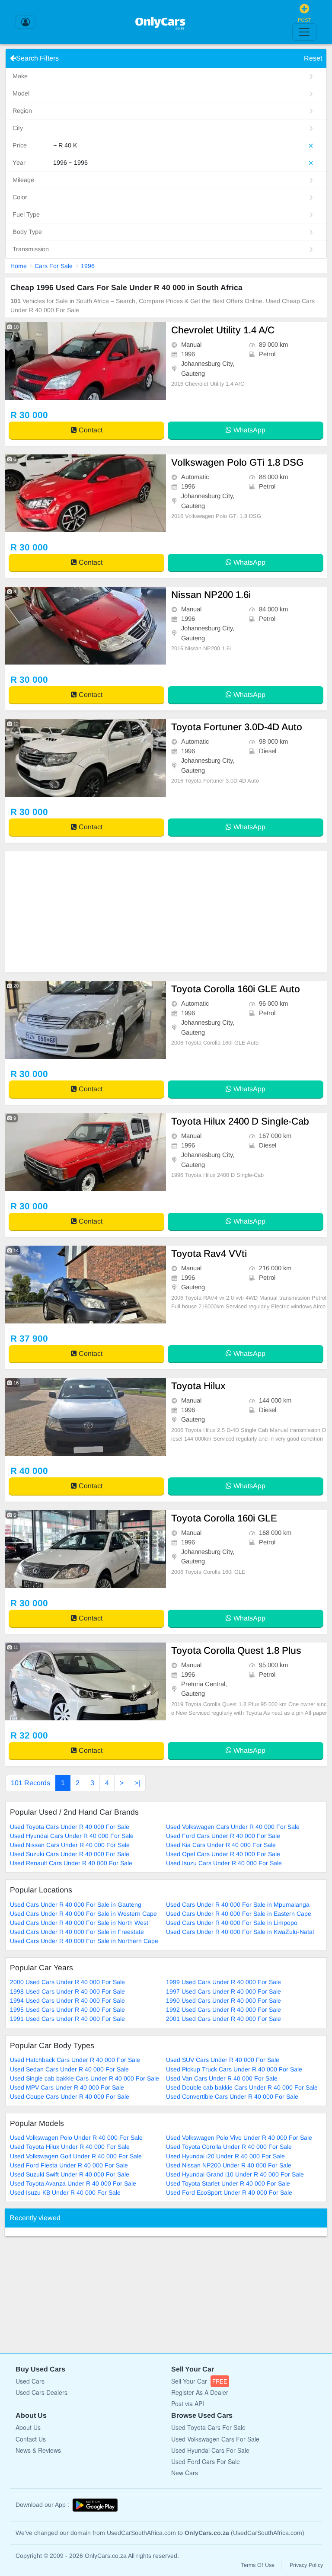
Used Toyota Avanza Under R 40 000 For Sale (73, 2183)
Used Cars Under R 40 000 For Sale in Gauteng (76, 1905)
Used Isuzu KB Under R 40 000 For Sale (65, 2192)
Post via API (188, 2403)
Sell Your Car (199, 2381)
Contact (90, 430)
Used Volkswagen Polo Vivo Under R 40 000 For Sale (239, 2138)
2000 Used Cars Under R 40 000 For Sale (67, 1982)
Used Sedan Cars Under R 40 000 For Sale (69, 2069)
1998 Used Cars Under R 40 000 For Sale (67, 1991)
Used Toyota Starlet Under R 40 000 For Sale (228, 2183)
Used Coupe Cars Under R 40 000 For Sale (70, 2097)
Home (19, 266)
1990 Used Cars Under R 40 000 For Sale (223, 2001)
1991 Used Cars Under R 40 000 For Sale (67, 2019)
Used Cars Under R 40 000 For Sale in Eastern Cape (239, 1914)
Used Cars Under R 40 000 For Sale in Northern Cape (84, 1941)
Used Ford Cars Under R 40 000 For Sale (223, 1836)
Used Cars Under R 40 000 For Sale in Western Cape (83, 1914)
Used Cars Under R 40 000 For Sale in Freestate (77, 1932)
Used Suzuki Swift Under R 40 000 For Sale (70, 2174)
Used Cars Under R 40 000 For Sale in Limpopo (232, 1923)
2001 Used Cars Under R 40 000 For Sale (223, 2019)
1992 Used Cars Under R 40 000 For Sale (223, 2010)
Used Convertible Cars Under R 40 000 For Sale (232, 2097)
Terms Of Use (258, 2565)
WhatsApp (249, 430)
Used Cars (30, 2381)
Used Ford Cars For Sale (206, 2461)
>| (137, 1783)
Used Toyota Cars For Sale (208, 2427)
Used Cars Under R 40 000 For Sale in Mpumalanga (238, 1905)
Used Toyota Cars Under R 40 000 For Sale (70, 1827)
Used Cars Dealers (41, 2392)
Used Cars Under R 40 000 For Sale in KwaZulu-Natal (240, 1932)
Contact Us (31, 2439)
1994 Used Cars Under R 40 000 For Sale (67, 2001)
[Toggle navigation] (304, 32)
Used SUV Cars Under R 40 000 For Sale (223, 2060)
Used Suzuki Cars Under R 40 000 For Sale (70, 1854)
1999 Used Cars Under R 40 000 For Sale (223, 1982)
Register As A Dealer (200, 2392)
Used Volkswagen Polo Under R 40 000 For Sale (76, 2138)
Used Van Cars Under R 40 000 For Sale (222, 2078)
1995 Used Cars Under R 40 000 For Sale (67, 2010)
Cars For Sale (54, 266)
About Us (28, 2427)
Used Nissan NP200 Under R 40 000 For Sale (229, 2165)
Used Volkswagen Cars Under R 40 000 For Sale (233, 1827)
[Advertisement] (166, 912)
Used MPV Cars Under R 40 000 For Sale (67, 2087)
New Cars (185, 2473)
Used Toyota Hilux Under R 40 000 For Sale (70, 2147)
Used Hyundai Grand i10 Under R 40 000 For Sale (235, 2174)
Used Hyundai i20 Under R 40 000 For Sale (225, 2156)
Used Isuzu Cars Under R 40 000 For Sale (224, 1863)
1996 (88, 266)
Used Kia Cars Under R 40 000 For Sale (221, 1845)
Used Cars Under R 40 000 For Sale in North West (79, 1923)
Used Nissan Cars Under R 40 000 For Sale (70, 1845)
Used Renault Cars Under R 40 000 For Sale (71, 1863)
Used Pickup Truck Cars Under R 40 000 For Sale (234, 2069)
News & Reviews (38, 2450)
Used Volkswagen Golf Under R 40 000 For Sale (76, 2156)
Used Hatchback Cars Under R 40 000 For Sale (75, 2060)
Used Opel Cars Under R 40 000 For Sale (223, 1854)
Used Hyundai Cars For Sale (210, 2450)
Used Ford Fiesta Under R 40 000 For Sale (69, 2165)
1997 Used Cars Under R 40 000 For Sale (223, 1991)
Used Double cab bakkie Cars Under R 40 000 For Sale (242, 2087)
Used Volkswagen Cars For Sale (215, 2439)
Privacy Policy (306, 2565)
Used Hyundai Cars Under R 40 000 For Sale (72, 1836)
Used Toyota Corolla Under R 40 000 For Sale (229, 2147)
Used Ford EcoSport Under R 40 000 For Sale (229, 2192)
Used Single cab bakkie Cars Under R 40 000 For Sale (85, 2078)
